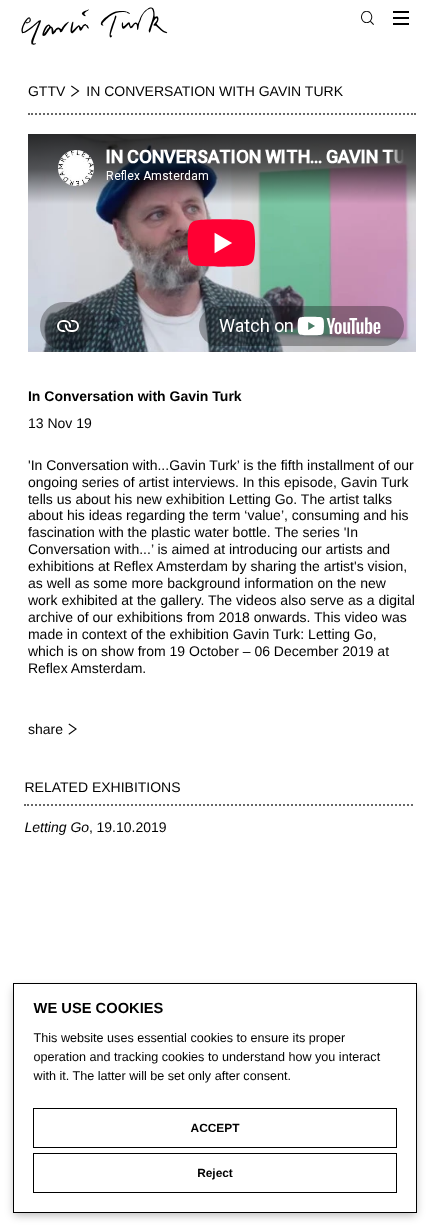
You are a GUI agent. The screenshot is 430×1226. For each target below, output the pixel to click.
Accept (215, 1128)
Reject (215, 1173)
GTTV (46, 91)
